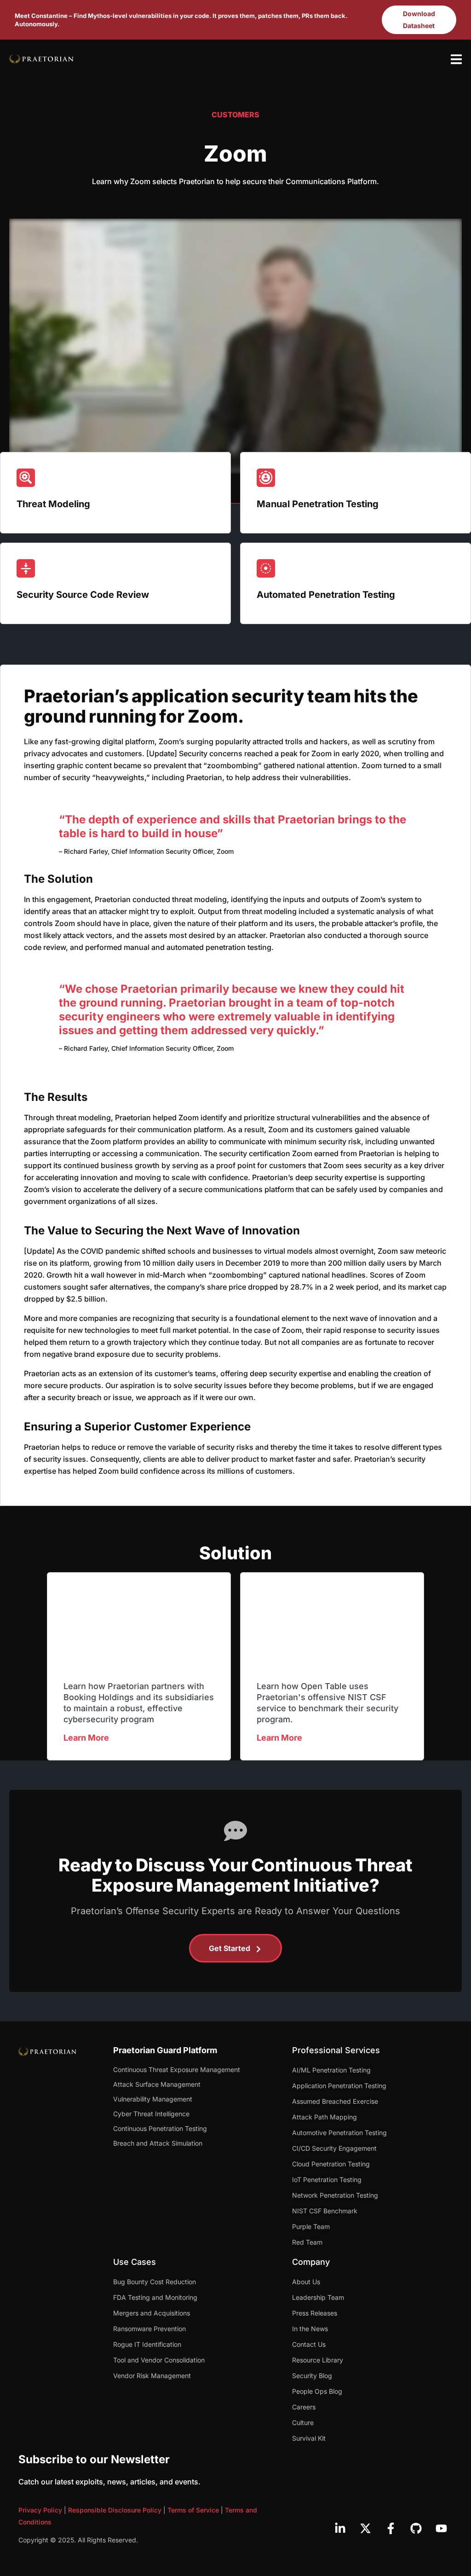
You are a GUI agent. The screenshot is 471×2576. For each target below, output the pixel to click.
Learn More (86, 1738)
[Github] (416, 2528)
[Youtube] (441, 2528)
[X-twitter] (365, 2528)
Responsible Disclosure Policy (115, 2510)
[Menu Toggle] (456, 59)
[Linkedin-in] (340, 2528)
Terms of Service (193, 2510)
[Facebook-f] (391, 2528)
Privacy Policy (40, 2510)
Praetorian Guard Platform (165, 2050)
